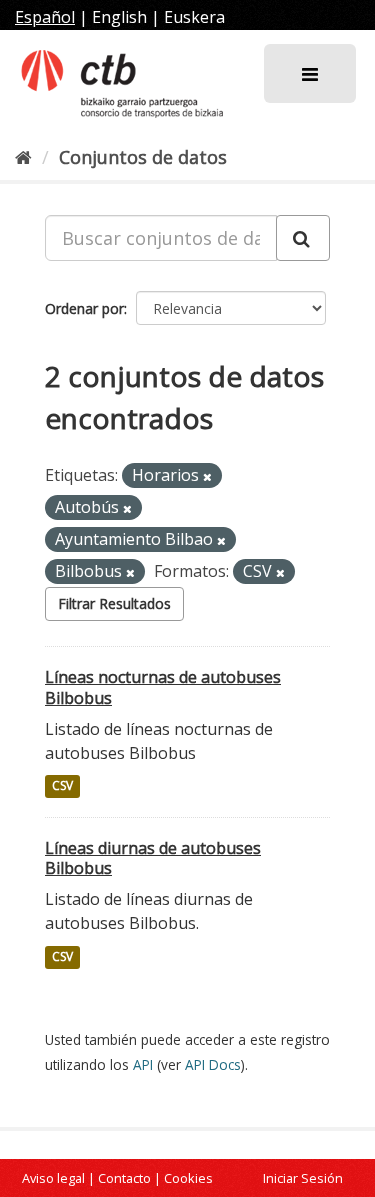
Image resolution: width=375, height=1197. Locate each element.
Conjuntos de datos (143, 157)
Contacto (124, 1178)
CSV (62, 786)
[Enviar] (303, 238)
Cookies (188, 1178)
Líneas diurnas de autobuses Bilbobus (153, 858)
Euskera (194, 17)
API (143, 1064)
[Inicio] (23, 157)
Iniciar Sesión (303, 1178)
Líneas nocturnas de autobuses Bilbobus (163, 687)
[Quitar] (207, 476)
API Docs (213, 1064)
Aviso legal (53, 1178)
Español (45, 17)
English (119, 17)
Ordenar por (84, 308)
